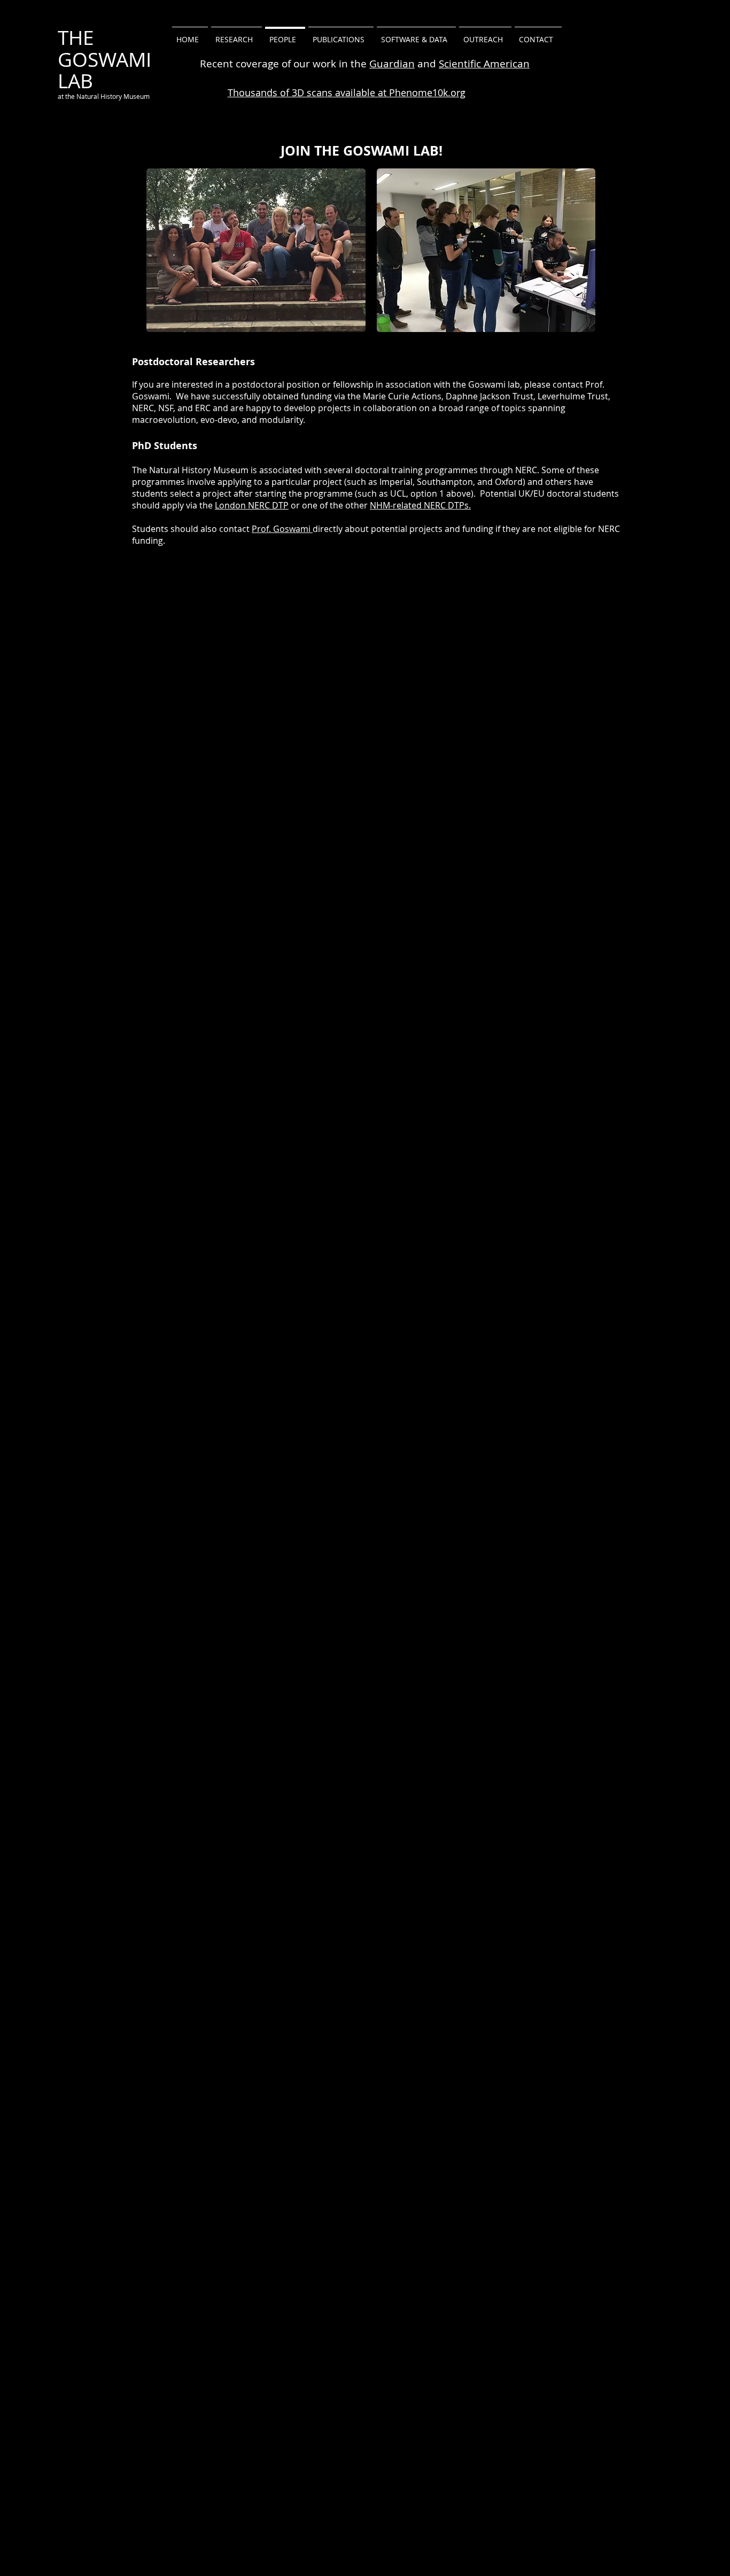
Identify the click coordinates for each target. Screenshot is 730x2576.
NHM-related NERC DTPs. (420, 505)
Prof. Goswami (282, 529)
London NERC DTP (252, 505)
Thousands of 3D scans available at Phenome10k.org (347, 92)
